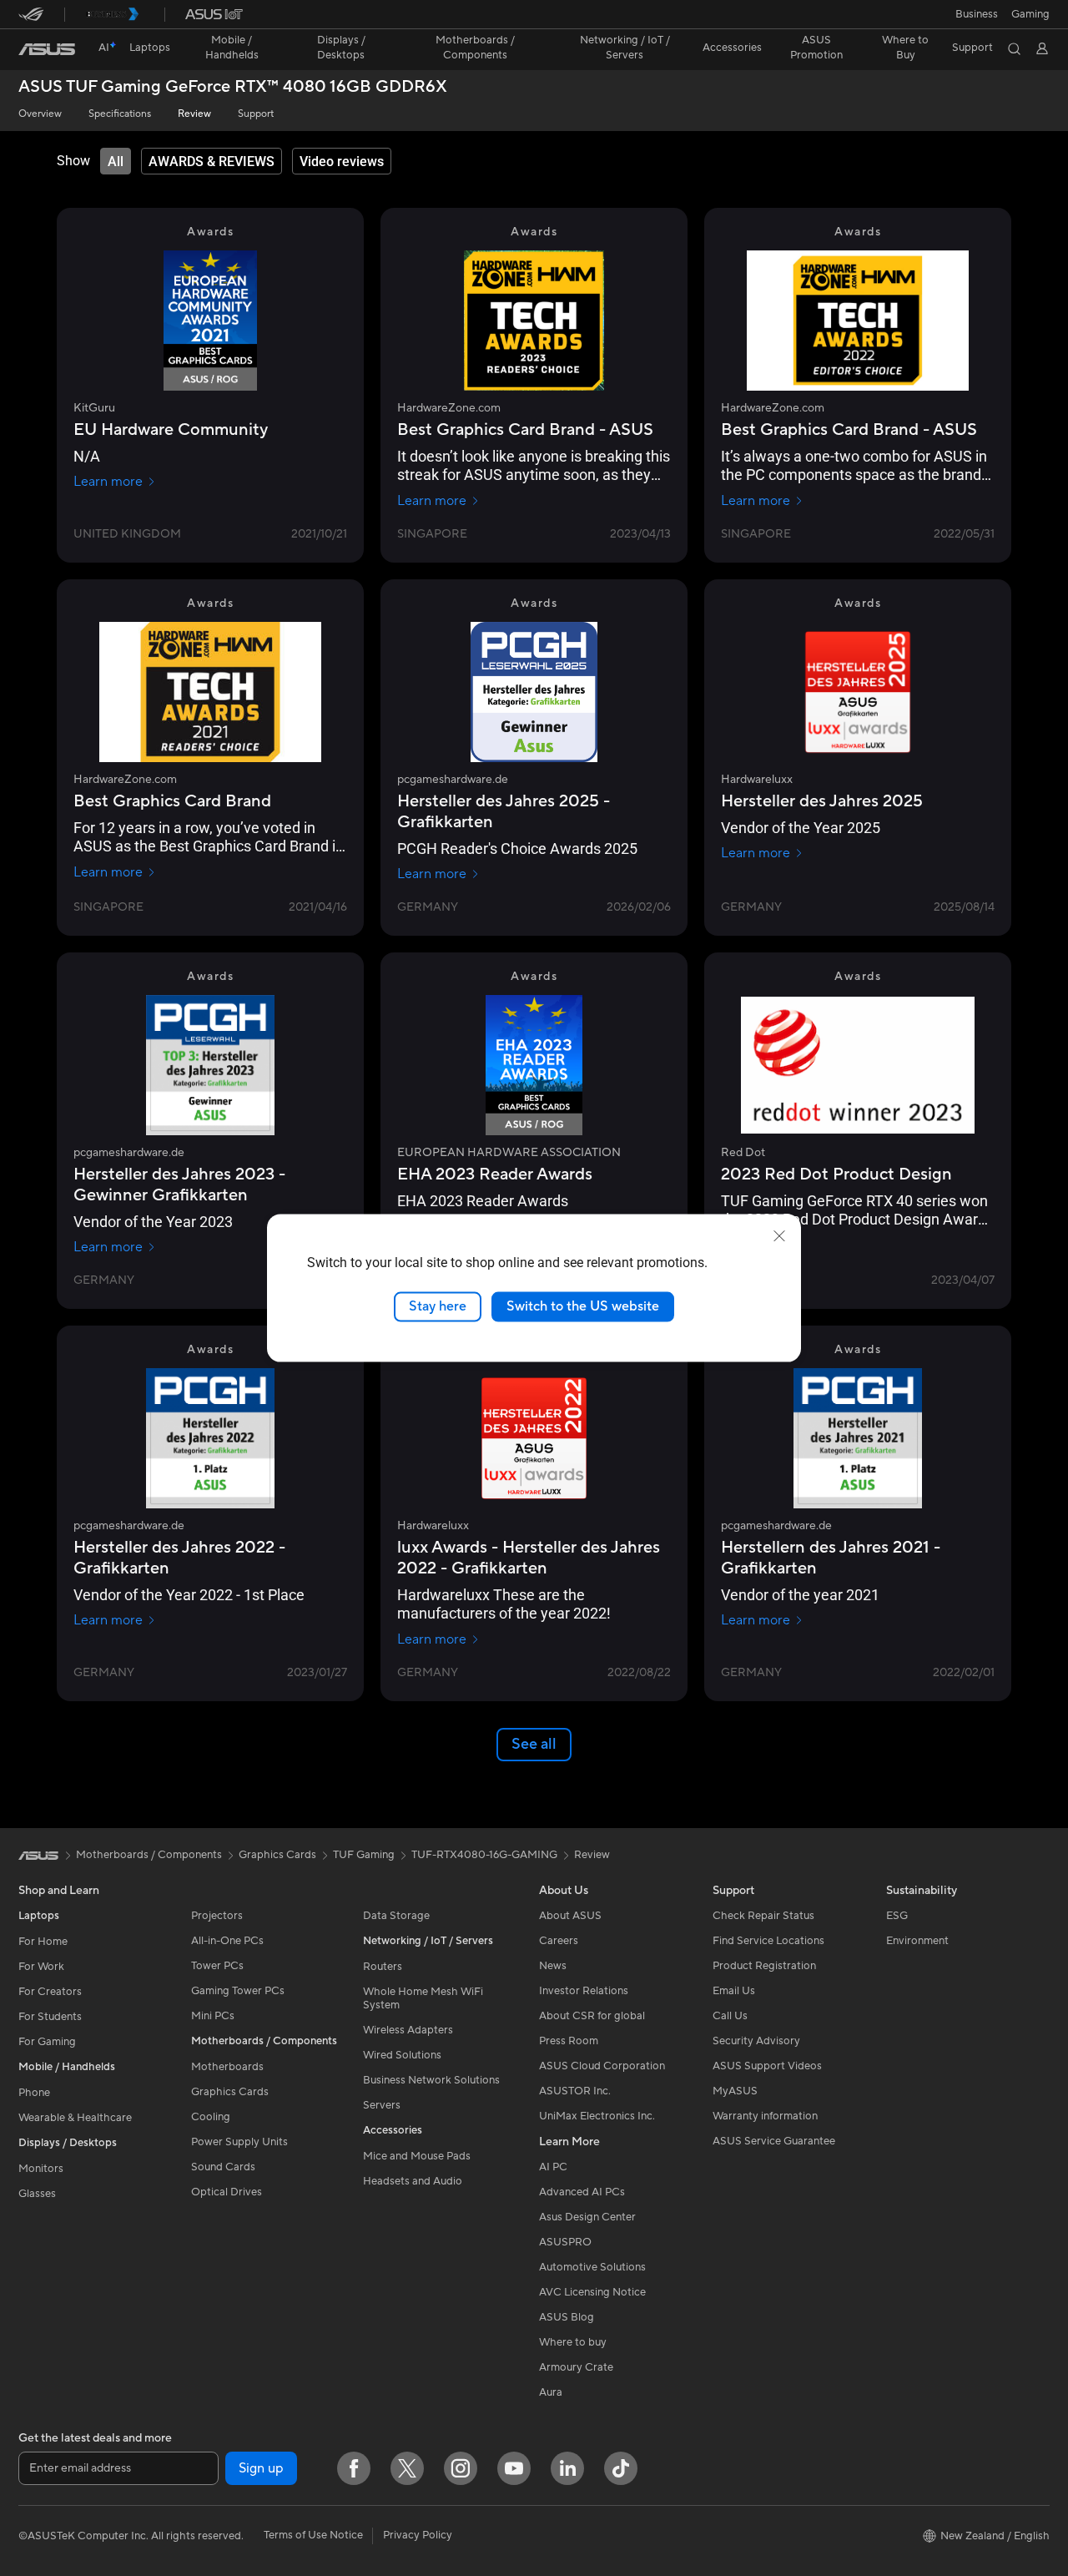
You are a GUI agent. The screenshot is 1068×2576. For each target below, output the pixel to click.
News (553, 1966)
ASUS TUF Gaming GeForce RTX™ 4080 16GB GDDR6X (233, 87)
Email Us (734, 1991)
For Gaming (47, 2042)
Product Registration (764, 1966)
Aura (551, 2392)
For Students (50, 2017)
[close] (779, 1236)
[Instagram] (461, 2468)
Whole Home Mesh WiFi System (423, 1998)
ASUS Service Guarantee (774, 2141)
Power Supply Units (239, 2142)
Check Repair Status (763, 1916)
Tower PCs (217, 1966)
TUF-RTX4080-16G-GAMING (484, 1855)
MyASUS (735, 2091)
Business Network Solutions (431, 2080)
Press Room (569, 2041)
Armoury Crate (576, 2367)
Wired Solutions (402, 2055)
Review (194, 114)
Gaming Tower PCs (238, 1991)
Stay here (438, 1306)
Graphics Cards (230, 2092)
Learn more (108, 482)
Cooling (211, 2117)
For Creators (50, 1992)
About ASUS (570, 1916)
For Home (43, 1942)
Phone (34, 2093)
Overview (40, 114)
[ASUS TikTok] (621, 2468)
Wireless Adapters (408, 2030)
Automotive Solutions (592, 2267)
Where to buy (573, 2342)
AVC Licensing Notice (592, 2292)
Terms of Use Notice (313, 2535)
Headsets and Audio (413, 2181)
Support (256, 114)
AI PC (553, 2167)
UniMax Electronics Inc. (597, 2116)
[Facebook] (354, 2468)
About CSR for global (592, 2016)
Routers (383, 1967)
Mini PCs (213, 2016)
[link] (47, 49)
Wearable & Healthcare (75, 2118)
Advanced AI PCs (582, 2192)
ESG (897, 1916)
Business (977, 14)
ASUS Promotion (816, 48)
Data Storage (396, 1916)
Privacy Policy (418, 2535)
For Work (41, 1967)
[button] (1030, 14)
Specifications (120, 114)
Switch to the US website (583, 1306)
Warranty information (765, 2116)
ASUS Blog (567, 2317)
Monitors (41, 2169)
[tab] (116, 161)
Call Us (730, 2016)
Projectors (217, 1916)
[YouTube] (514, 2468)
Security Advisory (756, 2041)
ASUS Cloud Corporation (602, 2066)
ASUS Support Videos (767, 2066)
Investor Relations (584, 1991)
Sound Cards (223, 2167)
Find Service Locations (768, 1941)
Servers (382, 2105)
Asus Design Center (587, 2217)
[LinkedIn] (567, 2468)
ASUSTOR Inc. (575, 2091)
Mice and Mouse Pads (417, 2156)
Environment (917, 1941)
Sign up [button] (261, 2468)
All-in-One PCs (227, 1941)
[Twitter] (407, 2468)
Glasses (37, 2194)
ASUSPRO (565, 2242)
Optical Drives (227, 2192)
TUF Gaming (364, 1855)
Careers (559, 1941)
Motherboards (227, 2067)
